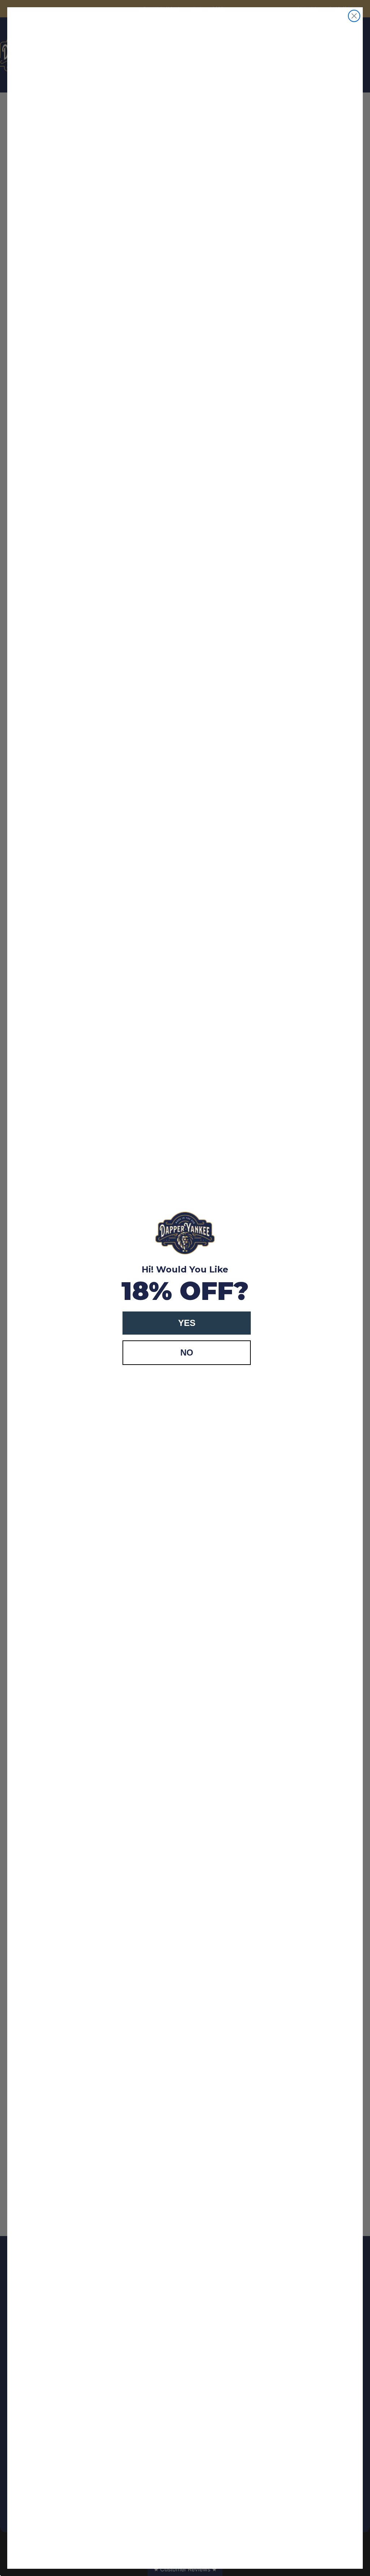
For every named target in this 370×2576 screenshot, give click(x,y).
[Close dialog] (354, 16)
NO (187, 1352)
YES (187, 1323)
